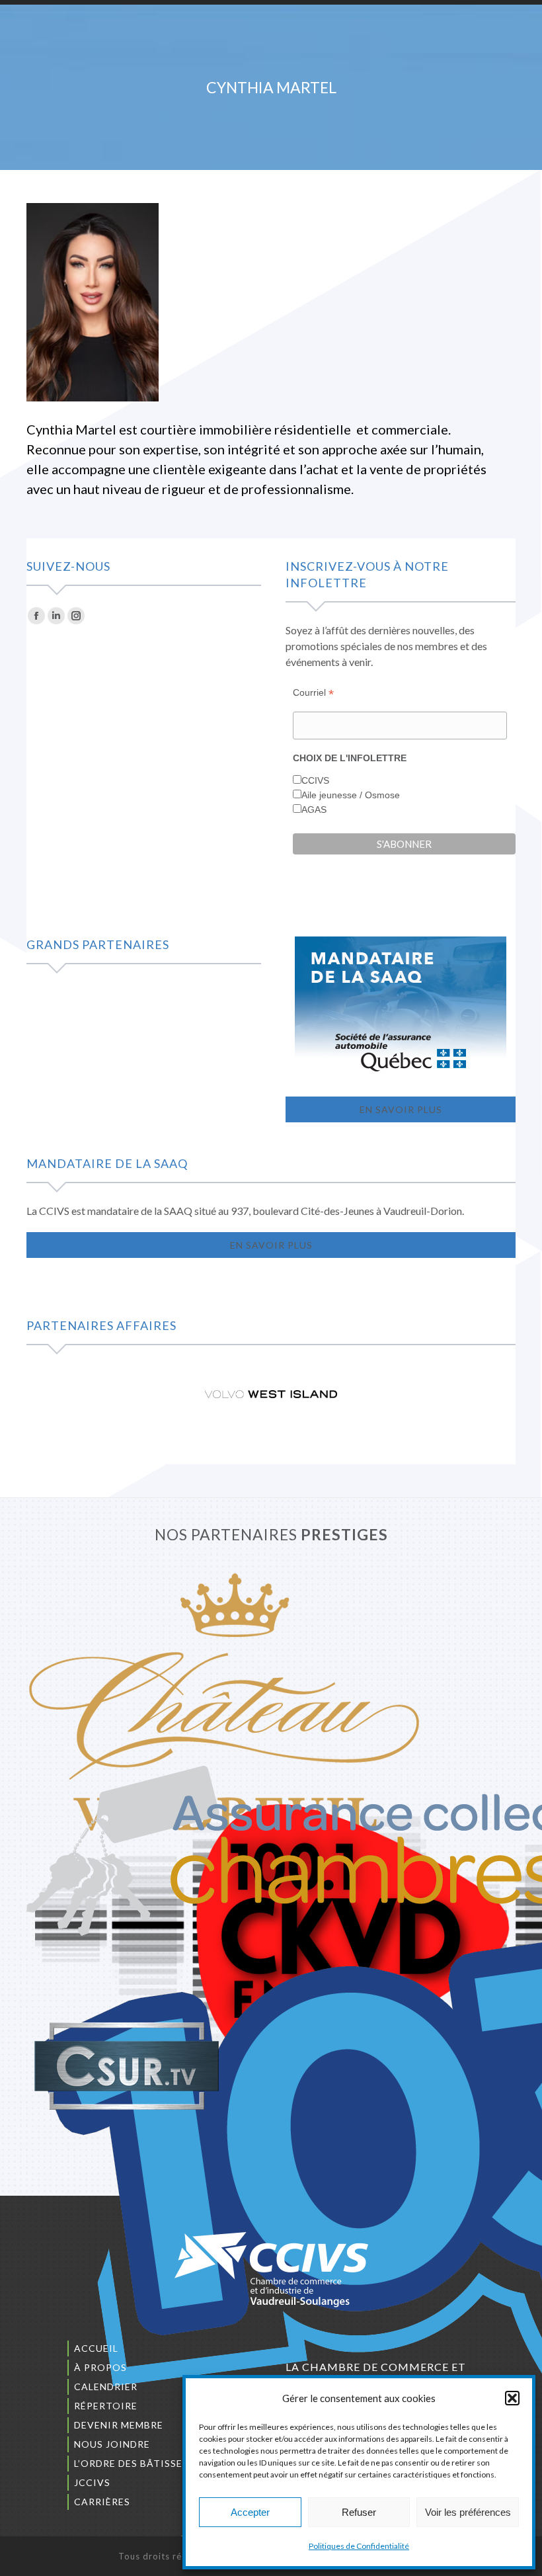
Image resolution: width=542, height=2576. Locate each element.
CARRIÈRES (102, 2502)
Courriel (313, 693)
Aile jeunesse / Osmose (351, 795)
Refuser (359, 2512)
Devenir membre (119, 2425)
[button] (512, 2398)
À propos (100, 2367)
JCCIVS (92, 2482)
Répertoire (106, 2406)
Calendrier (106, 2387)
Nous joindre (112, 2444)
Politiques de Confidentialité (359, 2546)
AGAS (314, 810)
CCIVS (315, 780)
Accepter (250, 2512)
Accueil (96, 2348)
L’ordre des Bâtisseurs (138, 2463)
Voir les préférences (468, 2512)
